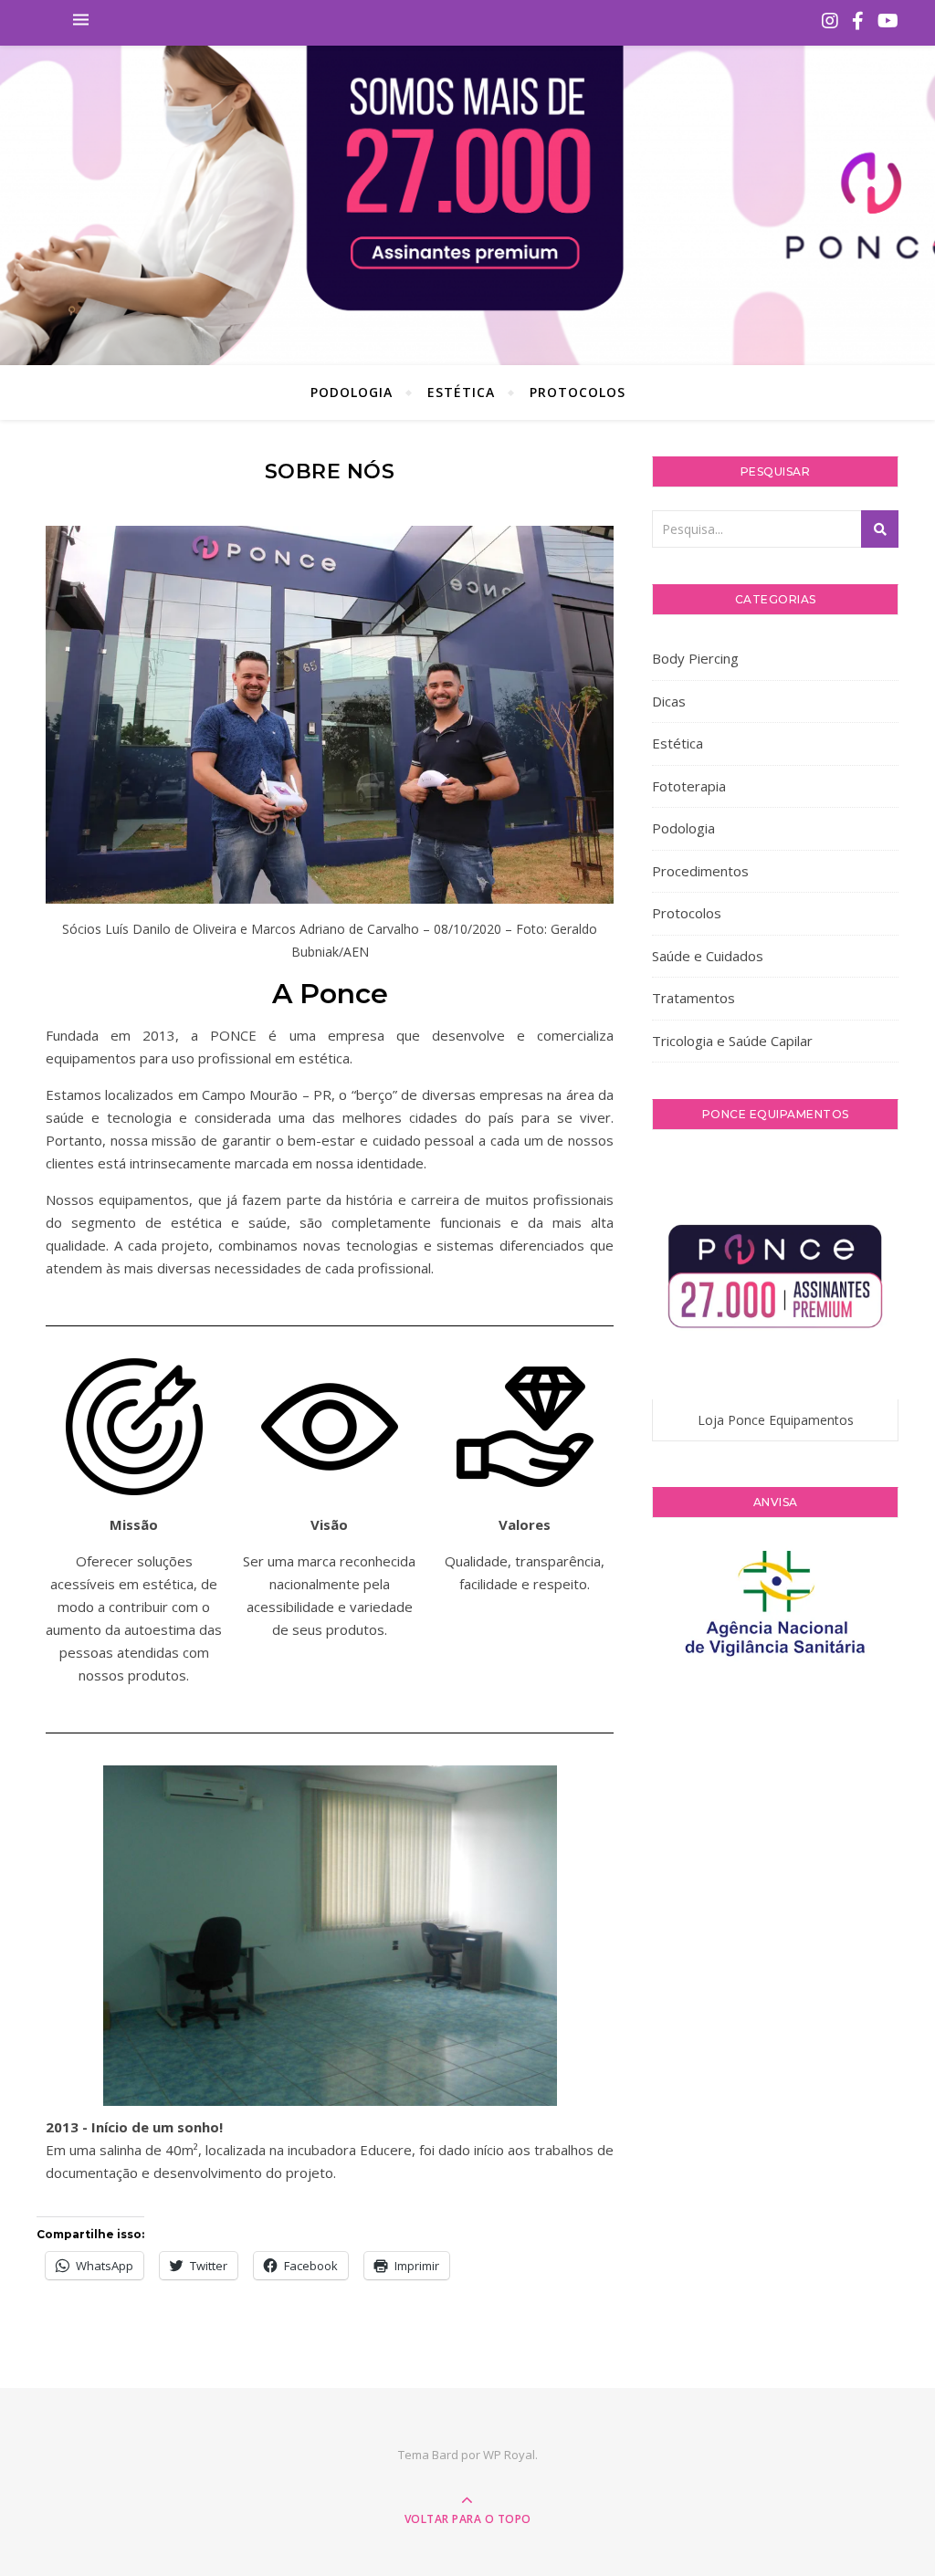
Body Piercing (695, 658)
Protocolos (578, 392)
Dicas (669, 701)
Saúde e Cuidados (708, 956)
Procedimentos (700, 871)
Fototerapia (689, 786)
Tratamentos (693, 998)
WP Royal (509, 2455)
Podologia (352, 392)
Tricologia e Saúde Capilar (732, 1041)
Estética (461, 392)
